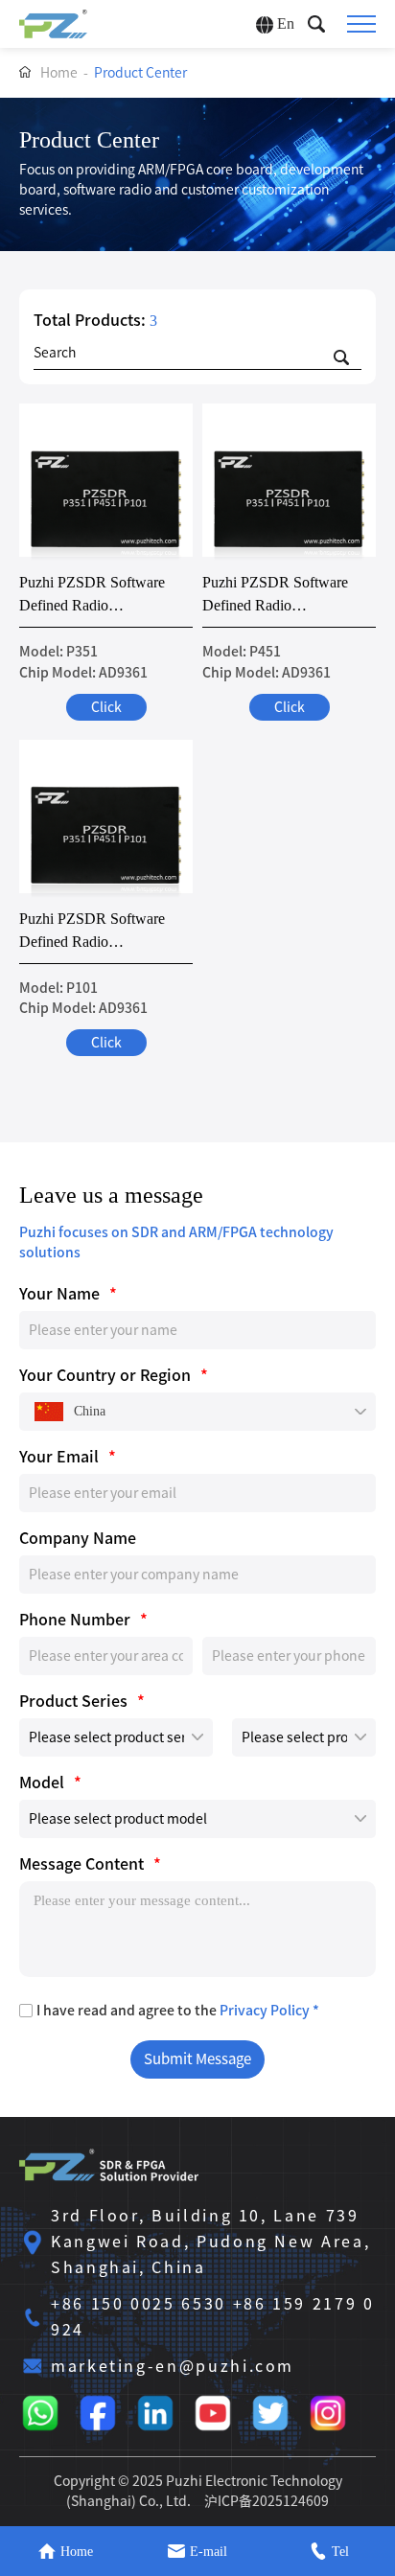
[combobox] (197, 1412)
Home (59, 73)
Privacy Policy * (269, 2011)
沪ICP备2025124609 (267, 2501)
